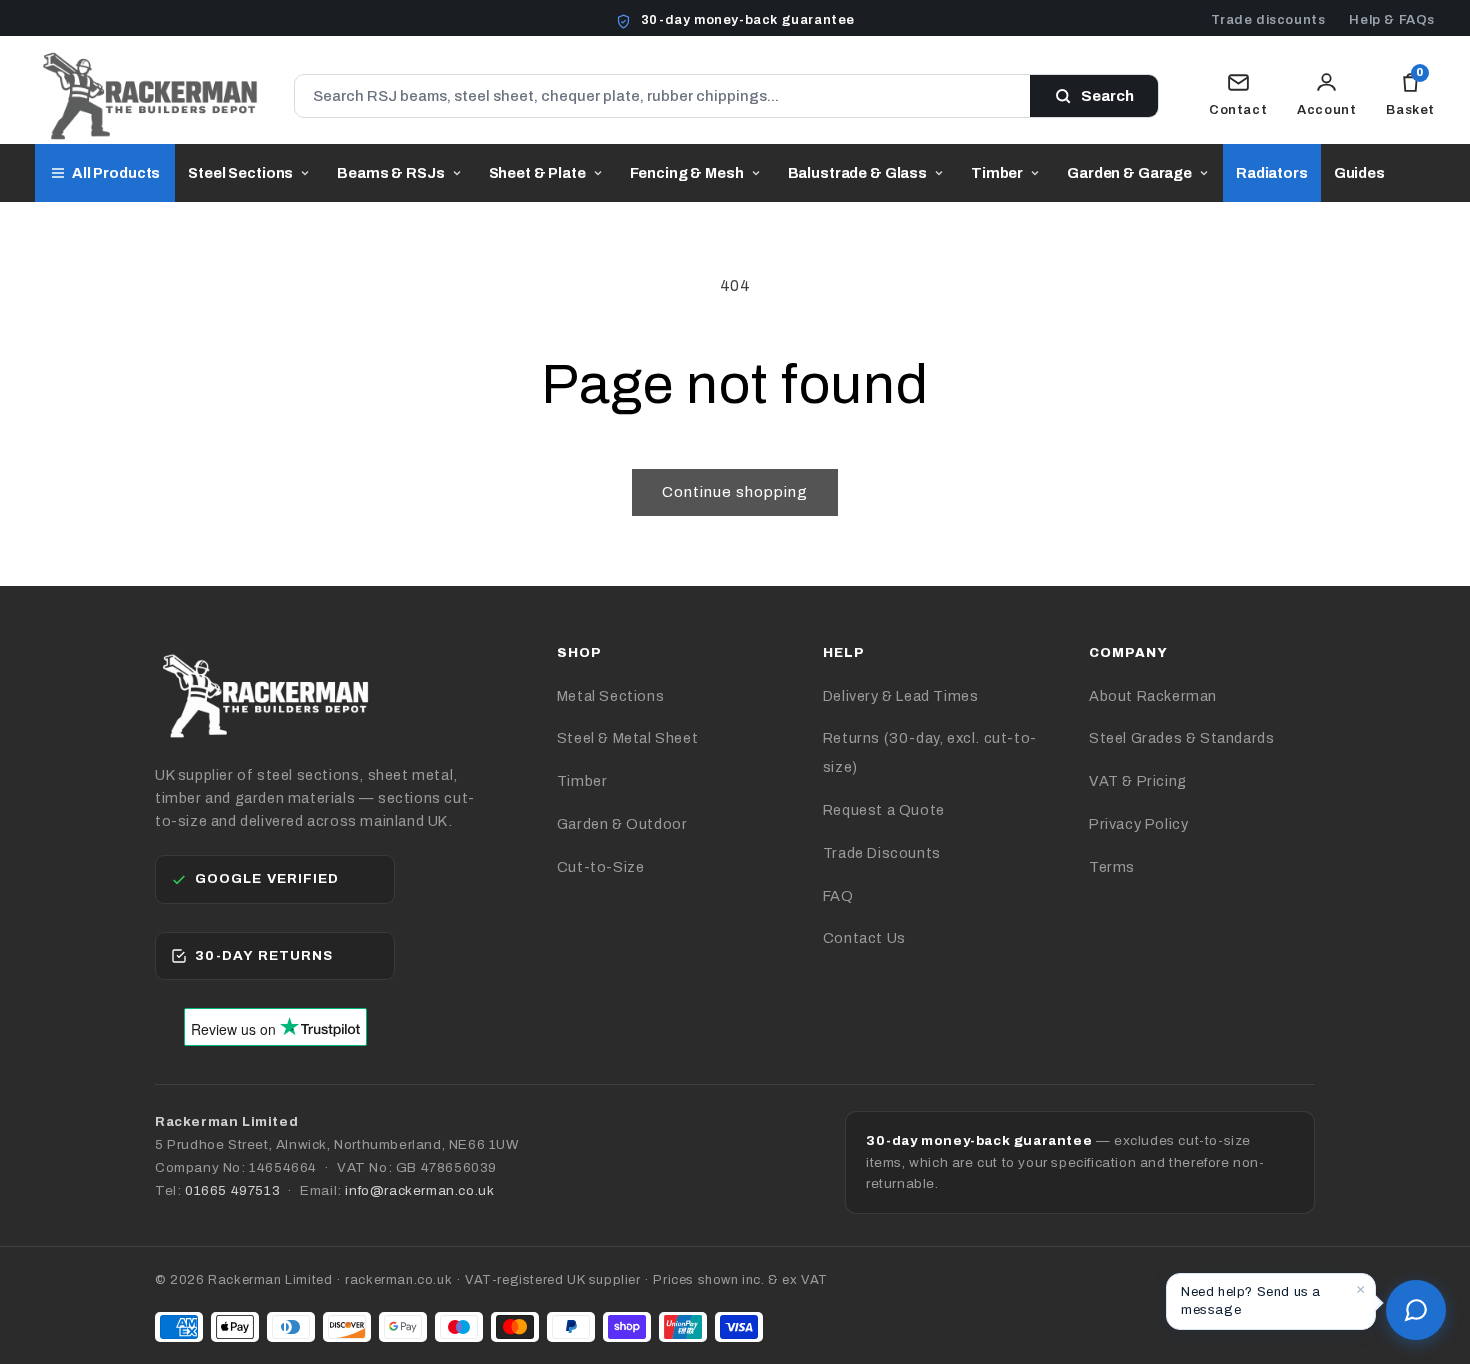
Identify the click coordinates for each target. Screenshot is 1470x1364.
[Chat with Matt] (1416, 1310)
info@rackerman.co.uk (419, 1190)
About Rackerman (1153, 696)
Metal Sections (610, 696)
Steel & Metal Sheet (627, 738)
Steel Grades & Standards (1181, 738)
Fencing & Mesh (687, 173)
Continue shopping (735, 492)
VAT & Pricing (1138, 781)
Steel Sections (240, 173)
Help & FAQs (1392, 20)
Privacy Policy (1138, 824)
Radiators (1272, 173)
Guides (1359, 173)
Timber (997, 173)
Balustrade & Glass (857, 173)
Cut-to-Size (601, 867)
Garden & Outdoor (622, 824)
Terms (1112, 867)
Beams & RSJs (390, 173)
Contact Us (864, 938)
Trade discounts (1268, 20)
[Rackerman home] (149, 96)
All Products (116, 173)
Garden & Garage (1129, 173)
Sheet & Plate (537, 173)
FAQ (838, 896)
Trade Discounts (882, 853)
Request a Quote (884, 810)
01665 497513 (232, 1190)
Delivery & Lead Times (901, 696)
